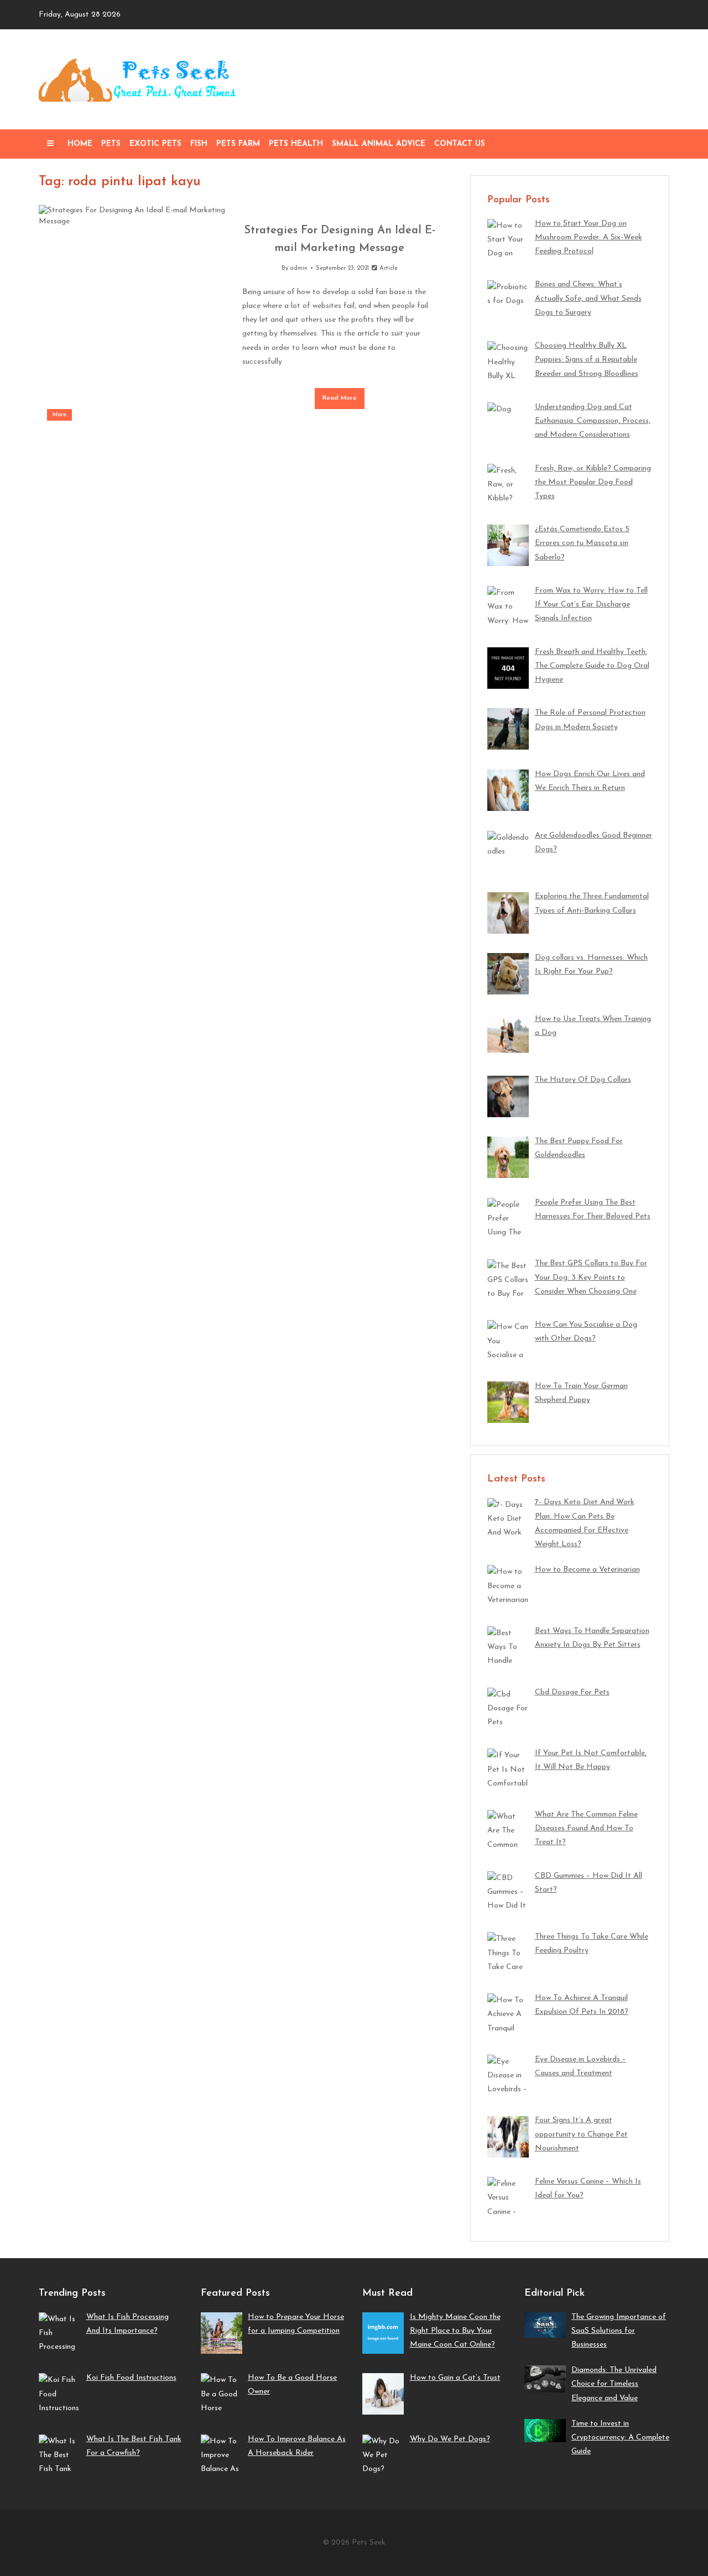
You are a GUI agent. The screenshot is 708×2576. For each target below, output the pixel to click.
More (59, 415)
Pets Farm (238, 144)
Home (80, 144)
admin (299, 268)
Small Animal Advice (379, 144)
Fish (199, 144)
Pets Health (296, 144)
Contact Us (460, 144)
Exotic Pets (155, 144)
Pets (111, 144)
